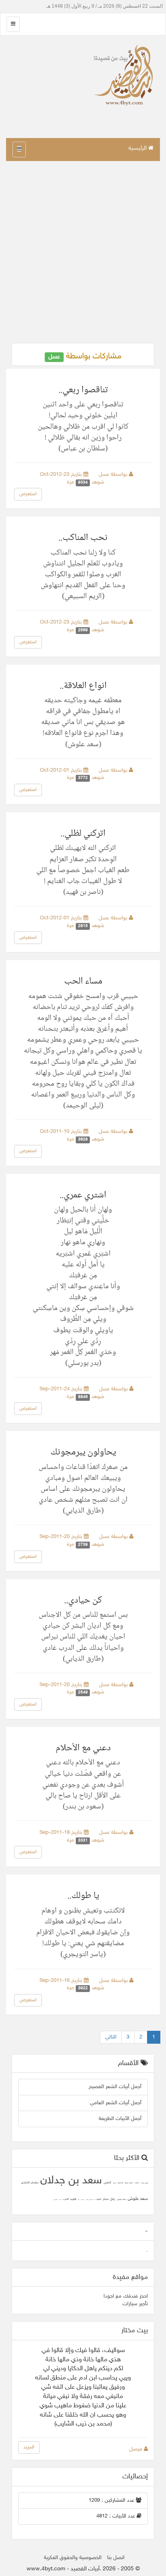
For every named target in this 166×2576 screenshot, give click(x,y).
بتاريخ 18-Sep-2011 (62, 1833)
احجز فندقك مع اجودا (126, 2296)
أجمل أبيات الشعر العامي (116, 2103)
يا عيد (114, 2183)
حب (73, 2199)
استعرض (28, 494)
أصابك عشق (129, 2183)
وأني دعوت (144, 2183)
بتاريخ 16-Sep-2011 (62, 1981)
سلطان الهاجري (121, 2200)
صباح (106, 2199)
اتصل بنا (116, 2558)
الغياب (98, 2199)
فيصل (137, 2449)
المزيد (29, 2447)
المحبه (83, 2200)
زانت (60, 2200)
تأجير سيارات (135, 2304)
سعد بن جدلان (71, 2181)
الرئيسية (138, 148)
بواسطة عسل (114, 475)
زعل (113, 2199)
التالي (111, 2037)
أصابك (137, 2183)
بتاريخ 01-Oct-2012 (62, 770)
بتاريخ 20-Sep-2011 (62, 1537)
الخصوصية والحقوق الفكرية (73, 2558)
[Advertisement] (83, 252)
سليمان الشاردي (30, 2183)
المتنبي (107, 2183)
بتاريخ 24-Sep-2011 (62, 1389)
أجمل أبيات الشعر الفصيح (115, 2087)
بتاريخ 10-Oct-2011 (62, 1132)
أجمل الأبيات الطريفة (120, 2119)
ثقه (79, 2200)
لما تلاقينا (120, 2183)
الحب (66, 2199)
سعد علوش (138, 2199)
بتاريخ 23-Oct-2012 (62, 475)
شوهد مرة (87, 482)
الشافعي (56, 2200)
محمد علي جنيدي (90, 2200)
